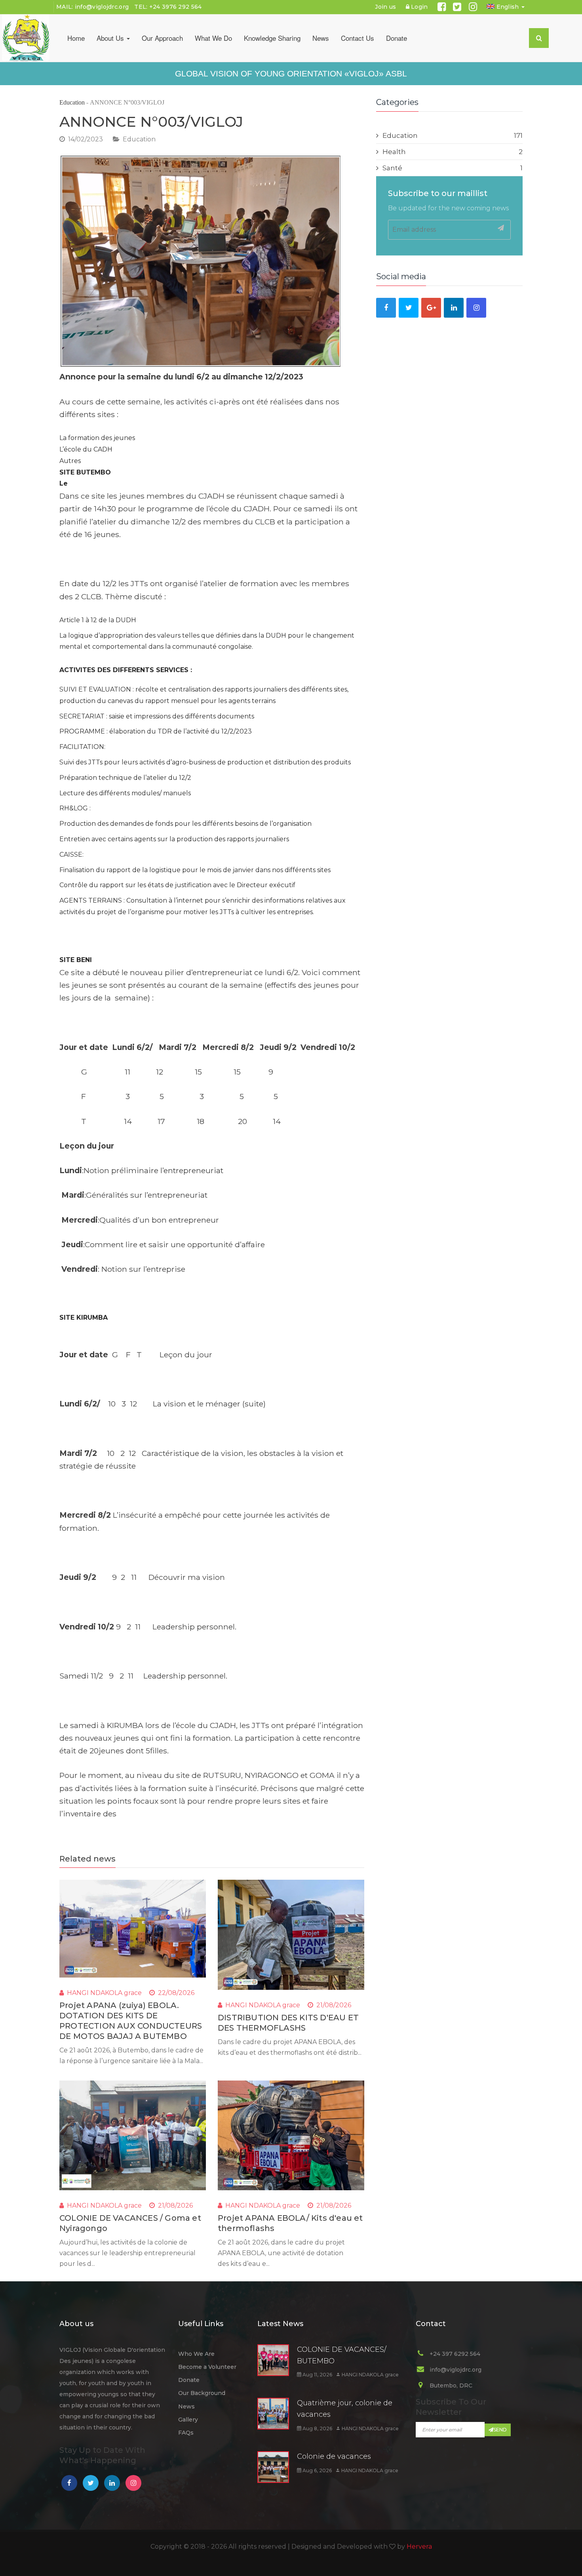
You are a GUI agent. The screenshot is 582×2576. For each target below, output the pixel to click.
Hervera (419, 2546)
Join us (385, 7)
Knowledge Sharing (272, 38)
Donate (397, 38)
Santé (453, 168)
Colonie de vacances (334, 2456)
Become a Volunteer (207, 2367)
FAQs (186, 2433)
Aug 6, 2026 (317, 2470)
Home (76, 38)
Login (419, 7)
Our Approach (162, 38)
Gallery (188, 2420)
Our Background (202, 2393)
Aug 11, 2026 (317, 2375)
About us (111, 38)
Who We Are (196, 2354)
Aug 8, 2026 (317, 2428)
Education (72, 102)
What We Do (213, 38)
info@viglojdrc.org (102, 7)
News (321, 38)
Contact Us (358, 38)
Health (453, 152)
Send (500, 2430)
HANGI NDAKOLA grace (104, 1993)
